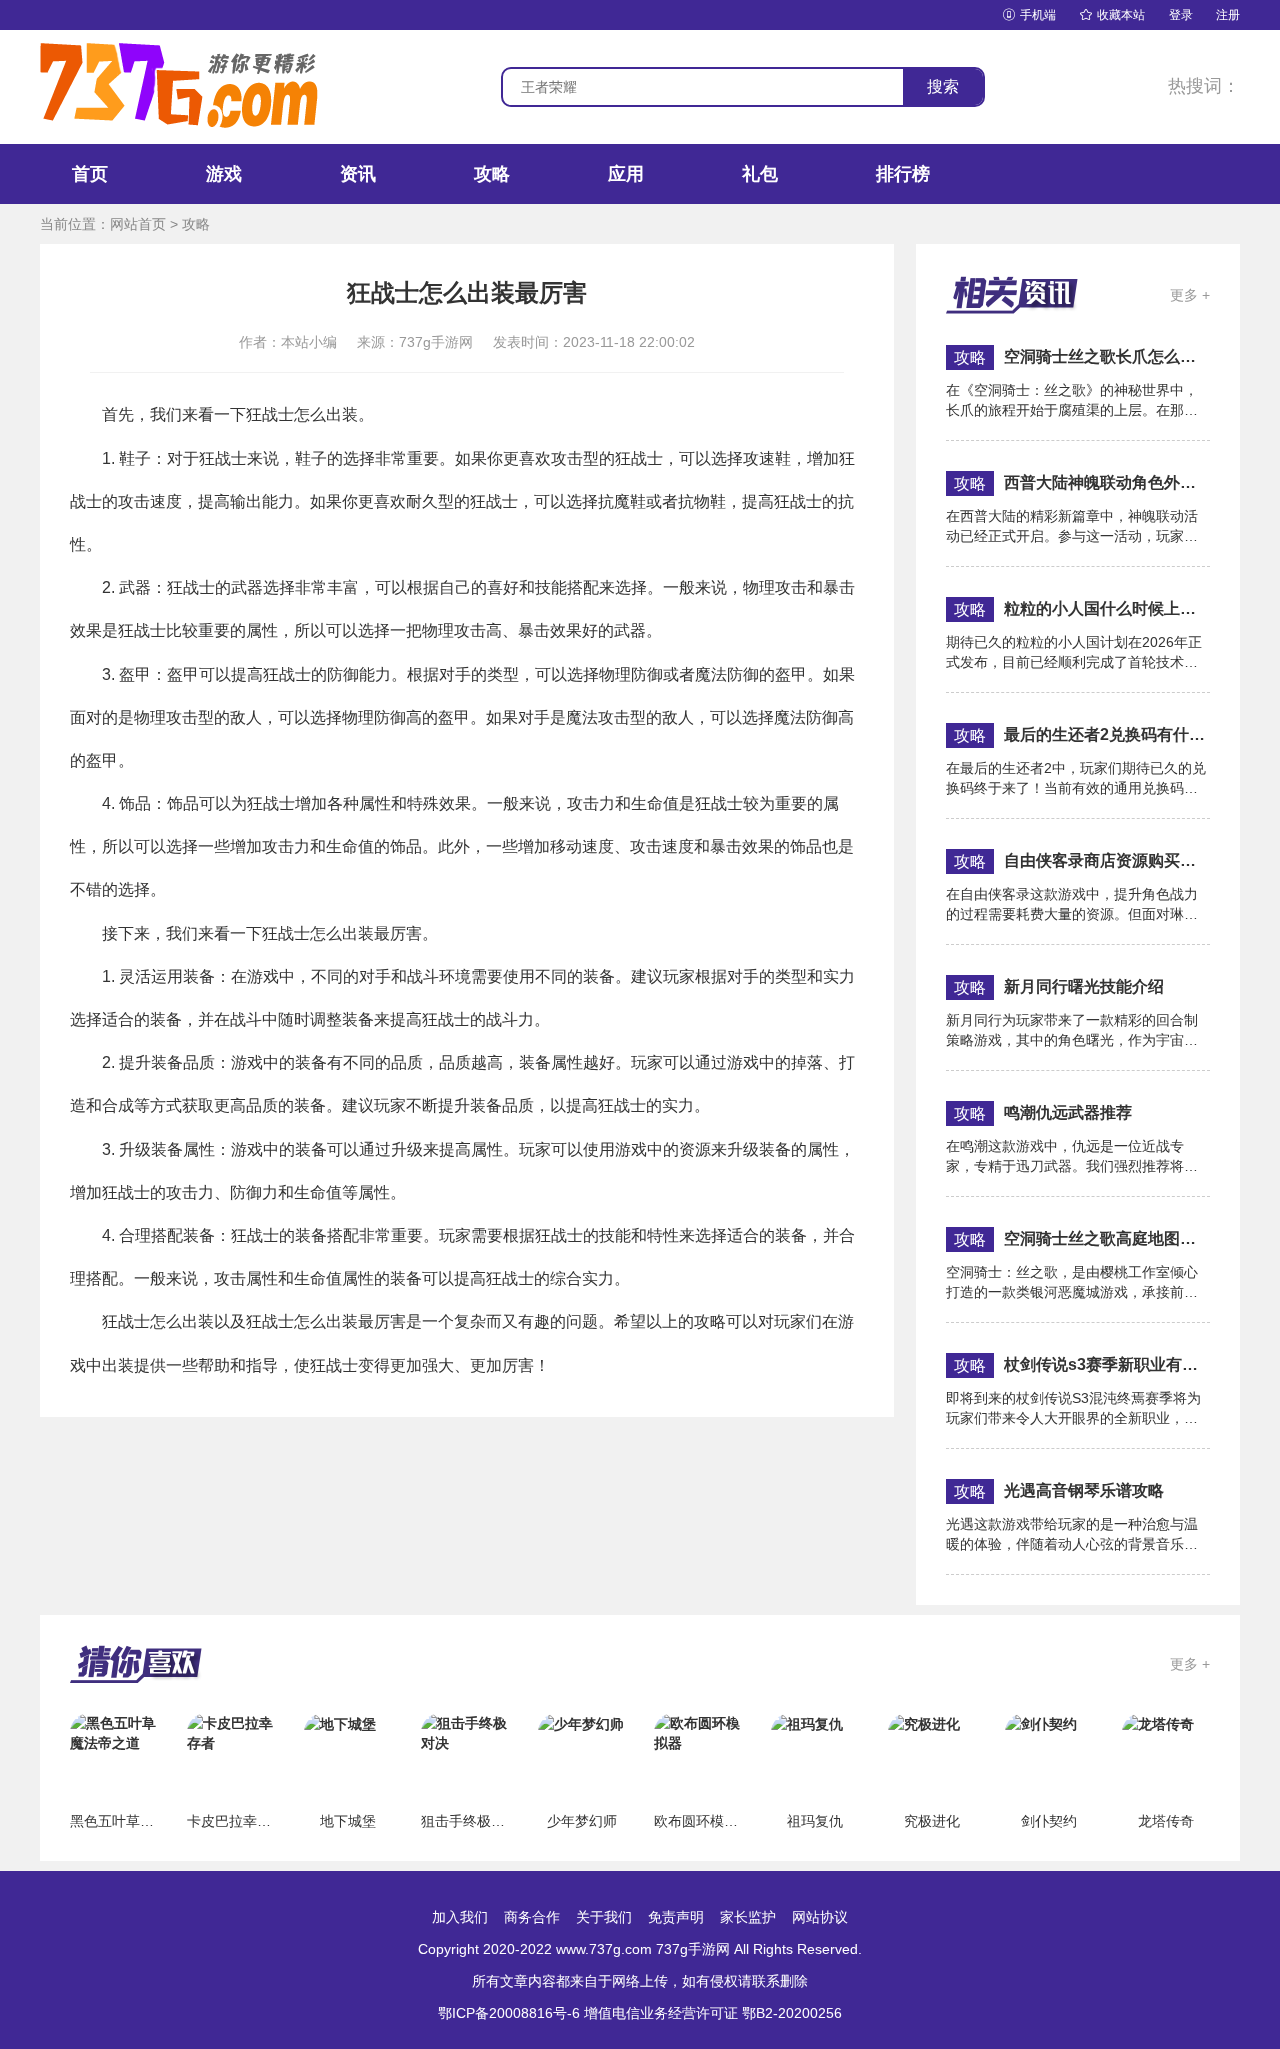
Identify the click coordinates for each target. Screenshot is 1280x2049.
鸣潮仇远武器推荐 (1068, 1112)
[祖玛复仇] (807, 1723)
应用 (626, 174)
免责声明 (676, 1917)
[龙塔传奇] (1158, 1723)
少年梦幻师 (582, 1821)
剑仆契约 (1049, 1821)
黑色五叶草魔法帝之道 (140, 1821)
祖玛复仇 (815, 1821)
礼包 (760, 174)
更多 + (1190, 295)
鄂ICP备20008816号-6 (509, 2013)
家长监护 (748, 1917)
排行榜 (903, 174)
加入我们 (460, 1917)
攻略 (492, 174)
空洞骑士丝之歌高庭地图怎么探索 (1107, 1238)
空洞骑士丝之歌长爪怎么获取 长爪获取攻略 (1107, 356)
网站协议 (820, 1917)
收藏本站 (1112, 15)
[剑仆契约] (1041, 1723)
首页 (90, 174)
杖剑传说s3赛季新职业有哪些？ (1107, 1364)
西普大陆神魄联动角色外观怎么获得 (1107, 482)
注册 (1228, 15)
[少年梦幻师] (581, 1723)
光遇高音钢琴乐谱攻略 (1084, 1490)
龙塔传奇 (1166, 1821)
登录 (1181, 15)
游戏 (224, 174)
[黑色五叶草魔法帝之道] (114, 1732)
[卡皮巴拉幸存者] (231, 1732)
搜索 (943, 86)
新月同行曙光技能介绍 (1084, 986)
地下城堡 (348, 1821)
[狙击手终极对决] (465, 1732)
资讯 (358, 174)
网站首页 (138, 224)
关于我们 (604, 1917)
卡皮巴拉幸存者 (236, 1821)
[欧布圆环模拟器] (698, 1732)
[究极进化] (924, 1723)
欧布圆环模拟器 (703, 1821)
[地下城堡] (340, 1723)
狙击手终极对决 (470, 1821)
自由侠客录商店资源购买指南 (1107, 860)
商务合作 (532, 1917)
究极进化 (932, 1821)
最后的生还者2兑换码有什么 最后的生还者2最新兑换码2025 (1107, 734)
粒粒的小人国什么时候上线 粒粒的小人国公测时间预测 (1107, 608)
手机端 (1029, 15)
